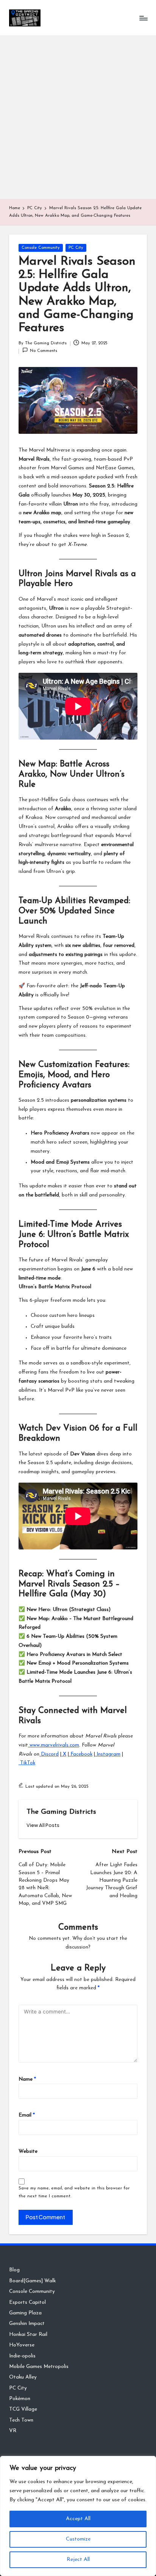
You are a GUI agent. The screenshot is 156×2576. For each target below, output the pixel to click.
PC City (76, 248)
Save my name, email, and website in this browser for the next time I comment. (74, 2192)
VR (13, 2431)
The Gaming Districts (61, 1812)
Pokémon (20, 2399)
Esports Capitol (27, 2302)
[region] (78, 2516)
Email (27, 2115)
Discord (49, 1754)
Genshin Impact (27, 2324)
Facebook (81, 1754)
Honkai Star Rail (28, 2335)
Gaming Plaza (25, 2313)
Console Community (41, 248)
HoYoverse (22, 2345)
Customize (78, 2539)
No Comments (44, 351)
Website (28, 2151)
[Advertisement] (78, 117)
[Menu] (143, 18)
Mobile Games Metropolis (39, 2367)
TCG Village (23, 2409)
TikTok (27, 1763)
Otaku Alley (23, 2377)
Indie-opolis (22, 2356)
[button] (43, 1825)
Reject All (78, 2560)
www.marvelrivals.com (54, 1745)
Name (27, 2079)
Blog (14, 2270)
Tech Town (21, 2420)
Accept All (78, 2519)
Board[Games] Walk (32, 2281)
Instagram (108, 1754)
